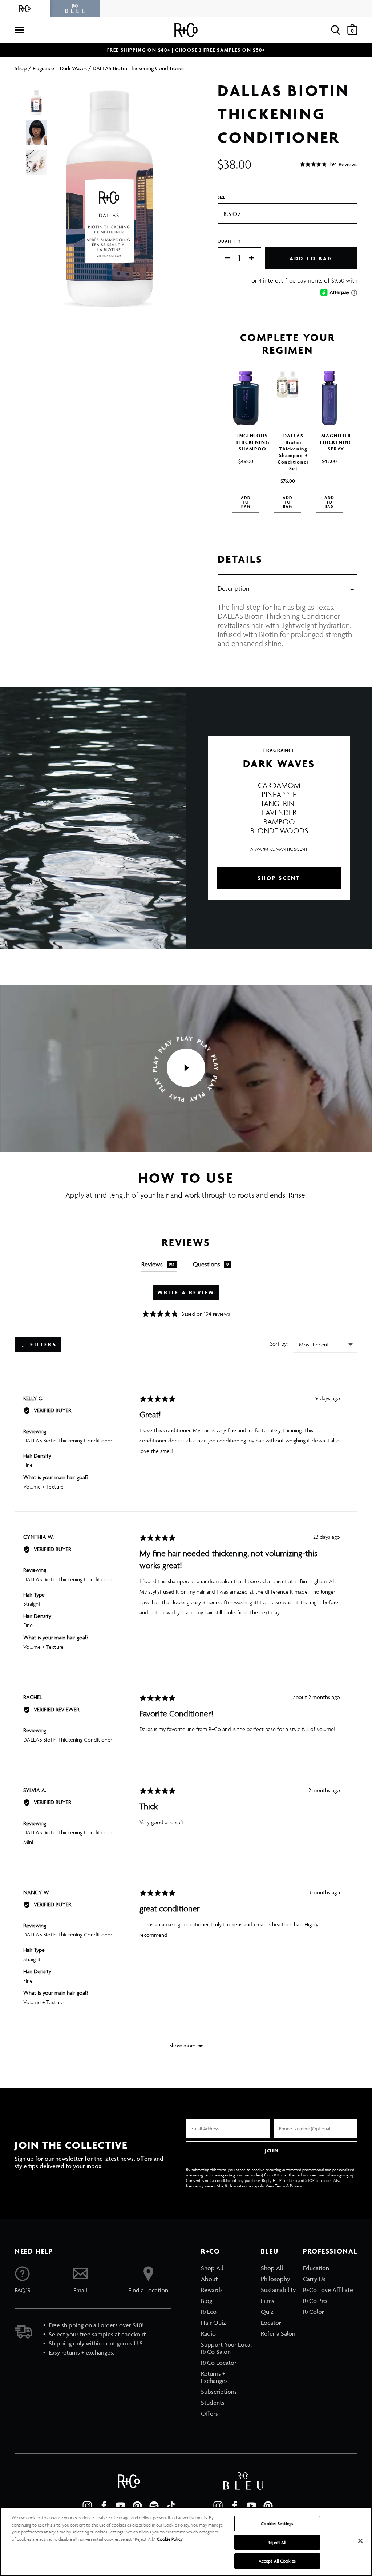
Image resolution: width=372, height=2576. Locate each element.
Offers (209, 2413)
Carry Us (314, 2279)
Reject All (277, 2542)
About (209, 2279)
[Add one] (255, 258)
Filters (42, 1344)
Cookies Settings (277, 2523)
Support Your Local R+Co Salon (226, 2348)
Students (213, 2403)
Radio (208, 2333)
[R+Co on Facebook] (104, 2506)
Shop (21, 68)
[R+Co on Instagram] (87, 2506)
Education (316, 2268)
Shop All (212, 2268)
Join (272, 2150)
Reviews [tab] (158, 1264)
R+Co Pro (315, 2301)
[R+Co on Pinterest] (137, 2506)
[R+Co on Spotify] (154, 2506)
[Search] (335, 30)
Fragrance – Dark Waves (60, 68)
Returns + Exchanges (214, 2377)
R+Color (314, 2312)
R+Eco (209, 2312)
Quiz (267, 2312)
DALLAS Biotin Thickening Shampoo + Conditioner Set (293, 452)
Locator (271, 2323)
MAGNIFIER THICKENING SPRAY (336, 442)
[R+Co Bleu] (75, 9)
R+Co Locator (219, 2363)
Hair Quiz (213, 2323)
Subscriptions (219, 2392)
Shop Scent (279, 878)
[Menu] (19, 30)
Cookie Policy (170, 2539)
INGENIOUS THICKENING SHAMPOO (252, 442)
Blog (207, 2301)
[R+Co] (25, 9)
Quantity (229, 241)
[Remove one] (224, 258)
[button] (329, 164)
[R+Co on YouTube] (121, 2506)
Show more (182, 2045)
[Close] (360, 2541)
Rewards (212, 2290)
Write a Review (186, 1292)
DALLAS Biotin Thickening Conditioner (68, 1440)
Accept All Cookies (277, 2561)
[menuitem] (227, 2268)
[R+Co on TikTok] (171, 2506)
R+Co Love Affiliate (328, 2290)
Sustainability (278, 2290)
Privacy (296, 2186)
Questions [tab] (211, 1264)
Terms (280, 2186)
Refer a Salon (278, 2333)
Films (268, 2301)
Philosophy (275, 2279)
